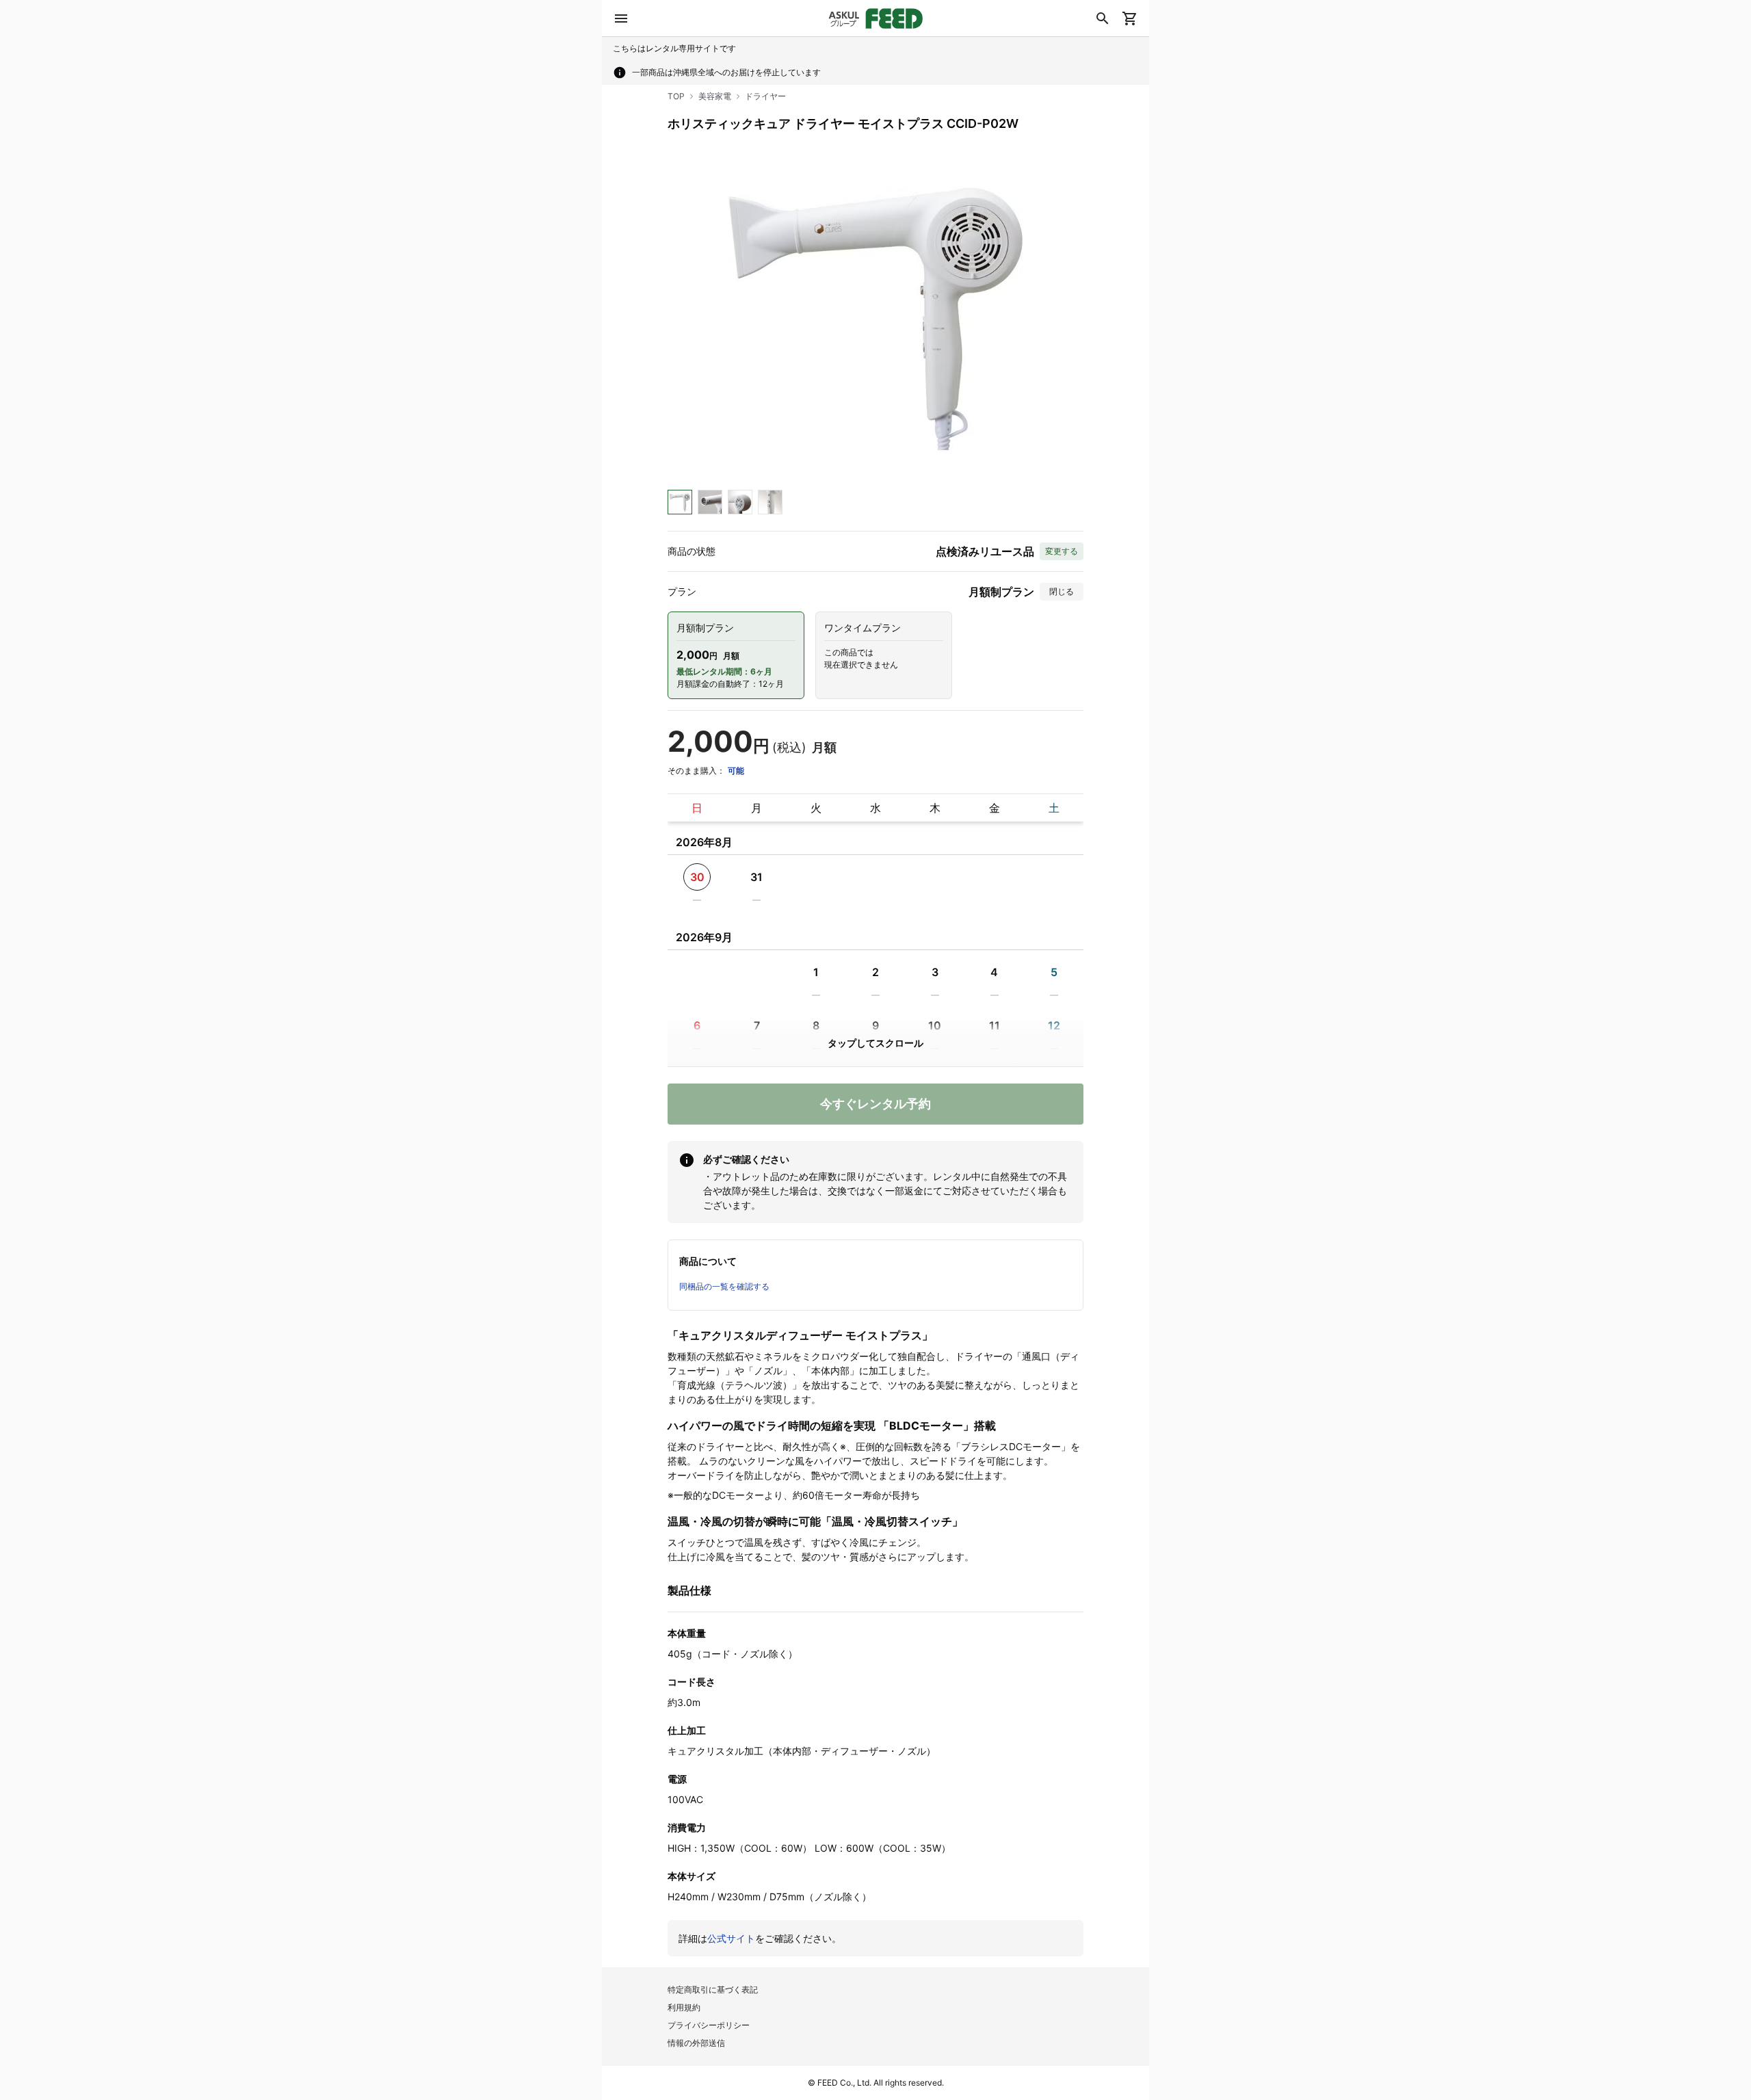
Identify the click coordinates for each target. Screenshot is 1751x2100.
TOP (676, 96)
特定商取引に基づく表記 (713, 1990)
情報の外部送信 (696, 2043)
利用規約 (684, 2007)
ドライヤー (765, 96)
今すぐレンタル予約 (875, 1104)
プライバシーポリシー (709, 2025)
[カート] (1130, 18)
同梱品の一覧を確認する (724, 1286)
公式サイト (731, 1938)
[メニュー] (621, 18)
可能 (736, 771)
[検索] (1103, 18)
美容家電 (715, 96)
